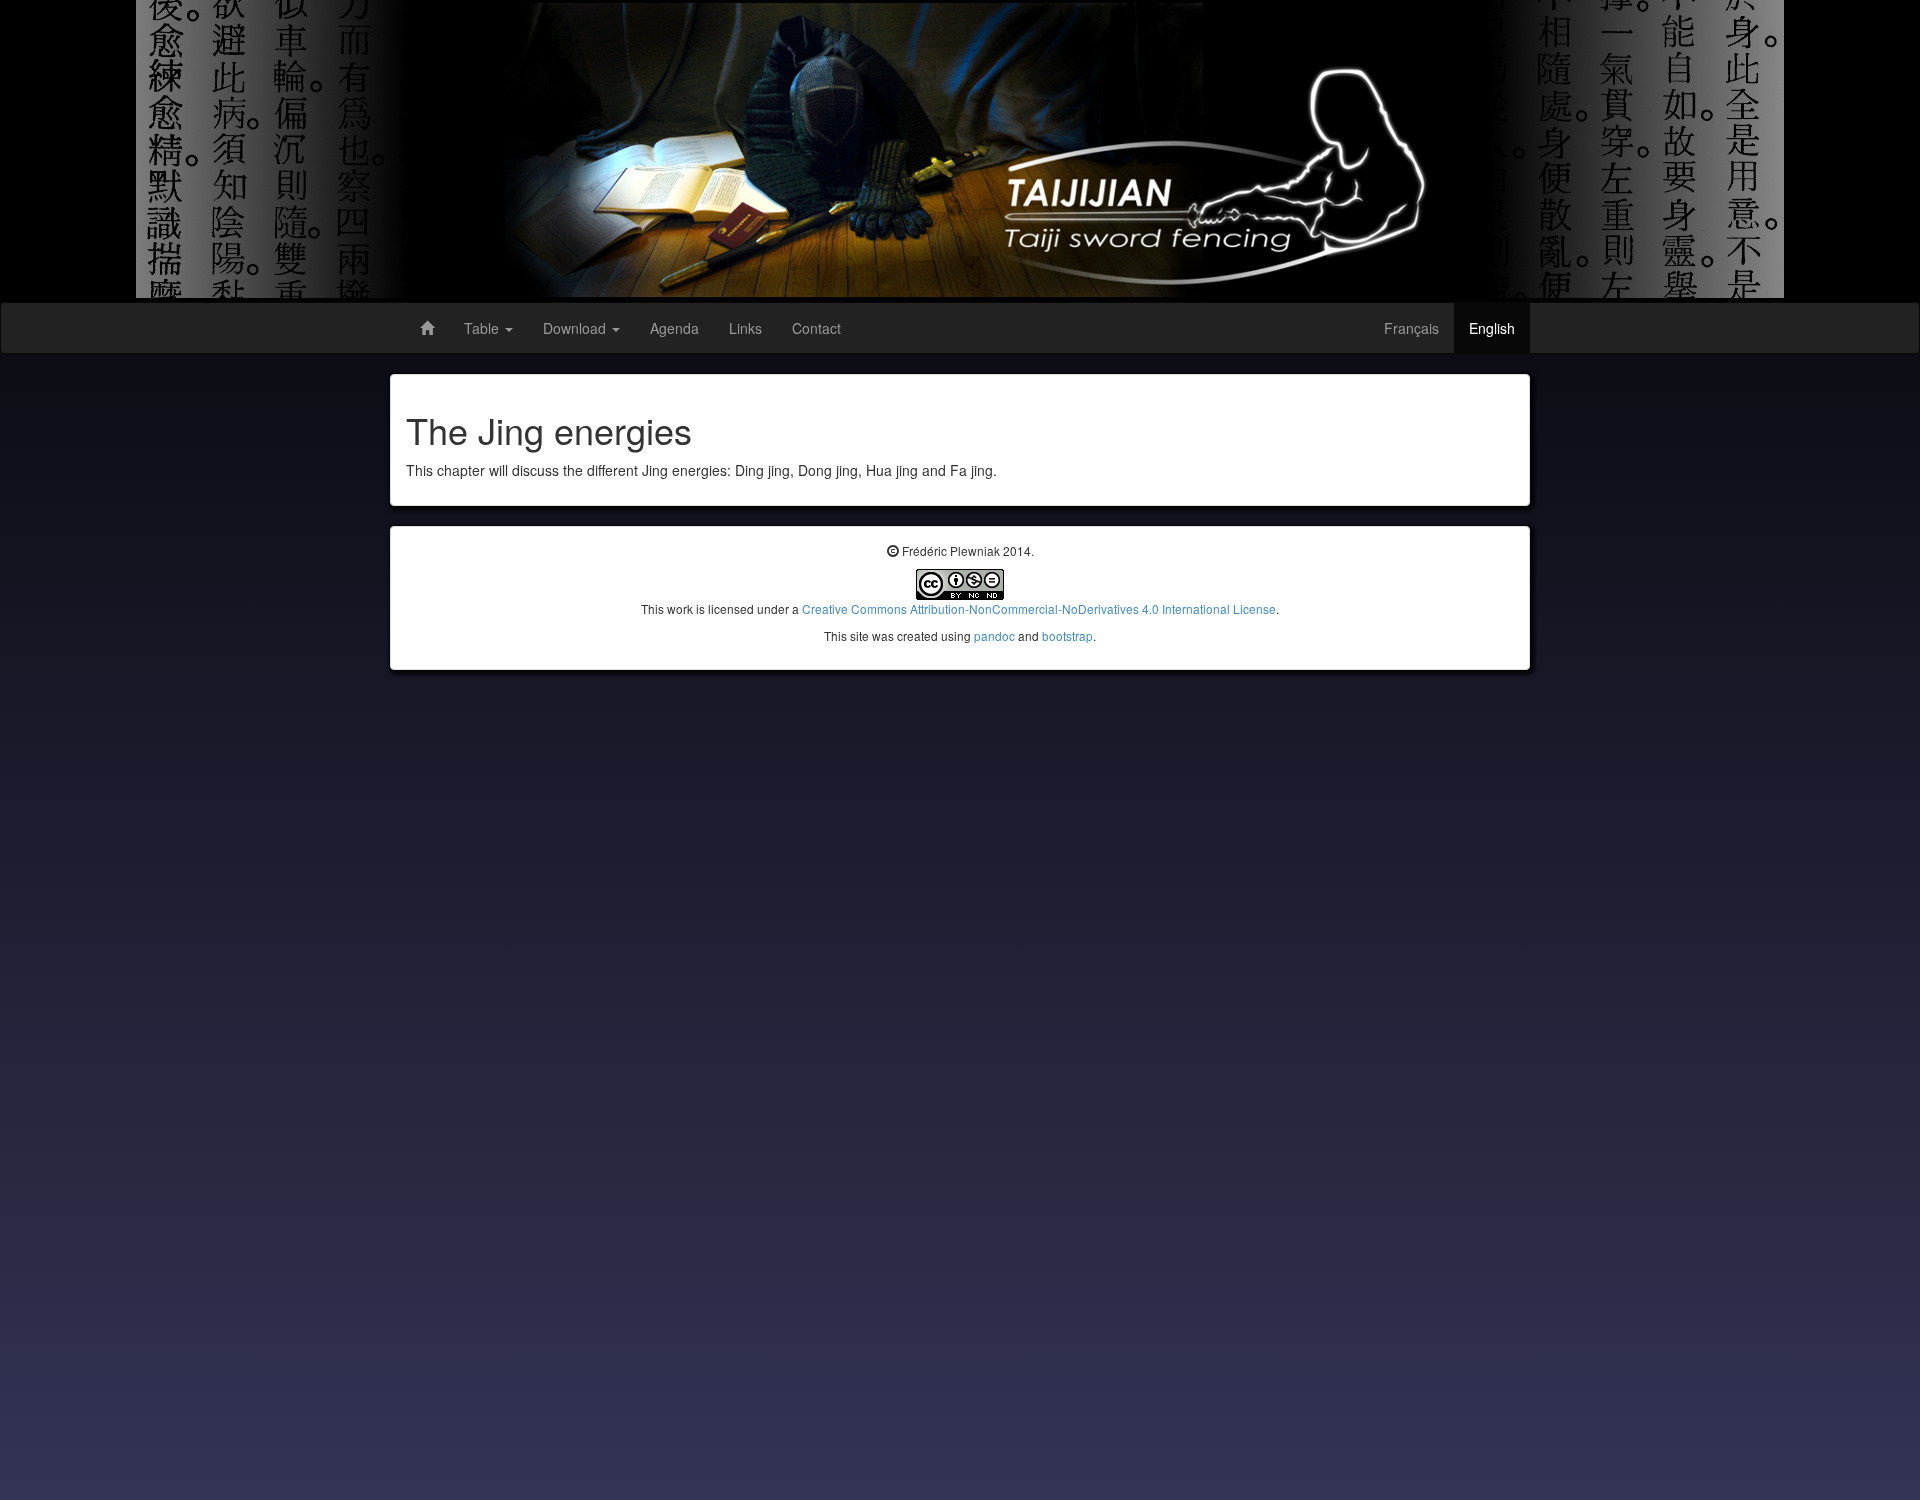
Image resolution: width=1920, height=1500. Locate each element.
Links (745, 328)
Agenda (674, 328)
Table (483, 328)
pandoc (994, 635)
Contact (816, 328)
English (1492, 328)
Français (1411, 328)
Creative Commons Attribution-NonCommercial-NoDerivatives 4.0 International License (1039, 608)
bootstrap (1067, 635)
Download (576, 328)
